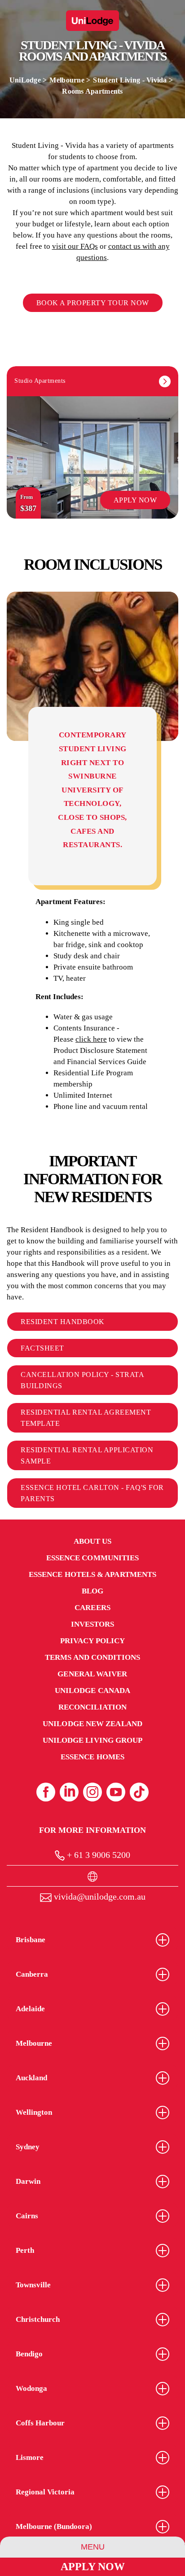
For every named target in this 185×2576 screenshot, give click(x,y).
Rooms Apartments (92, 91)
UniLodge (25, 80)
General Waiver (92, 1674)
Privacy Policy (92, 1641)
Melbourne (67, 80)
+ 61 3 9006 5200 (97, 1855)
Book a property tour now (93, 303)
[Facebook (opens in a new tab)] (46, 1792)
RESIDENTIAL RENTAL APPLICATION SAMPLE (87, 1455)
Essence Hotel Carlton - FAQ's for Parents (92, 1493)
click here (91, 1039)
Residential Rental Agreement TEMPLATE (86, 1418)
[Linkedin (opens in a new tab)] (69, 1792)
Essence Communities (93, 1558)
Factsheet (42, 1348)
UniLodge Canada (92, 1691)
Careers (92, 1608)
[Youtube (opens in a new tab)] (116, 1792)
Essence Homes (92, 1757)
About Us (93, 1541)
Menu (93, 2547)
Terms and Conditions (92, 1657)
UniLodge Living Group (93, 1740)
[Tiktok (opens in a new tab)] (139, 1792)
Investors (93, 1624)
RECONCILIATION (92, 1707)
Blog (92, 1591)
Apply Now (93, 2567)
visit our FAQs (75, 246)
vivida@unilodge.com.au (99, 1896)
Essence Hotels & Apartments (92, 1574)
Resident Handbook (63, 1322)
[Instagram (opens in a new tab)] (92, 1792)
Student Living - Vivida (130, 80)
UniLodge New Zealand (92, 1724)
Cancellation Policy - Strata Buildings (82, 1380)
